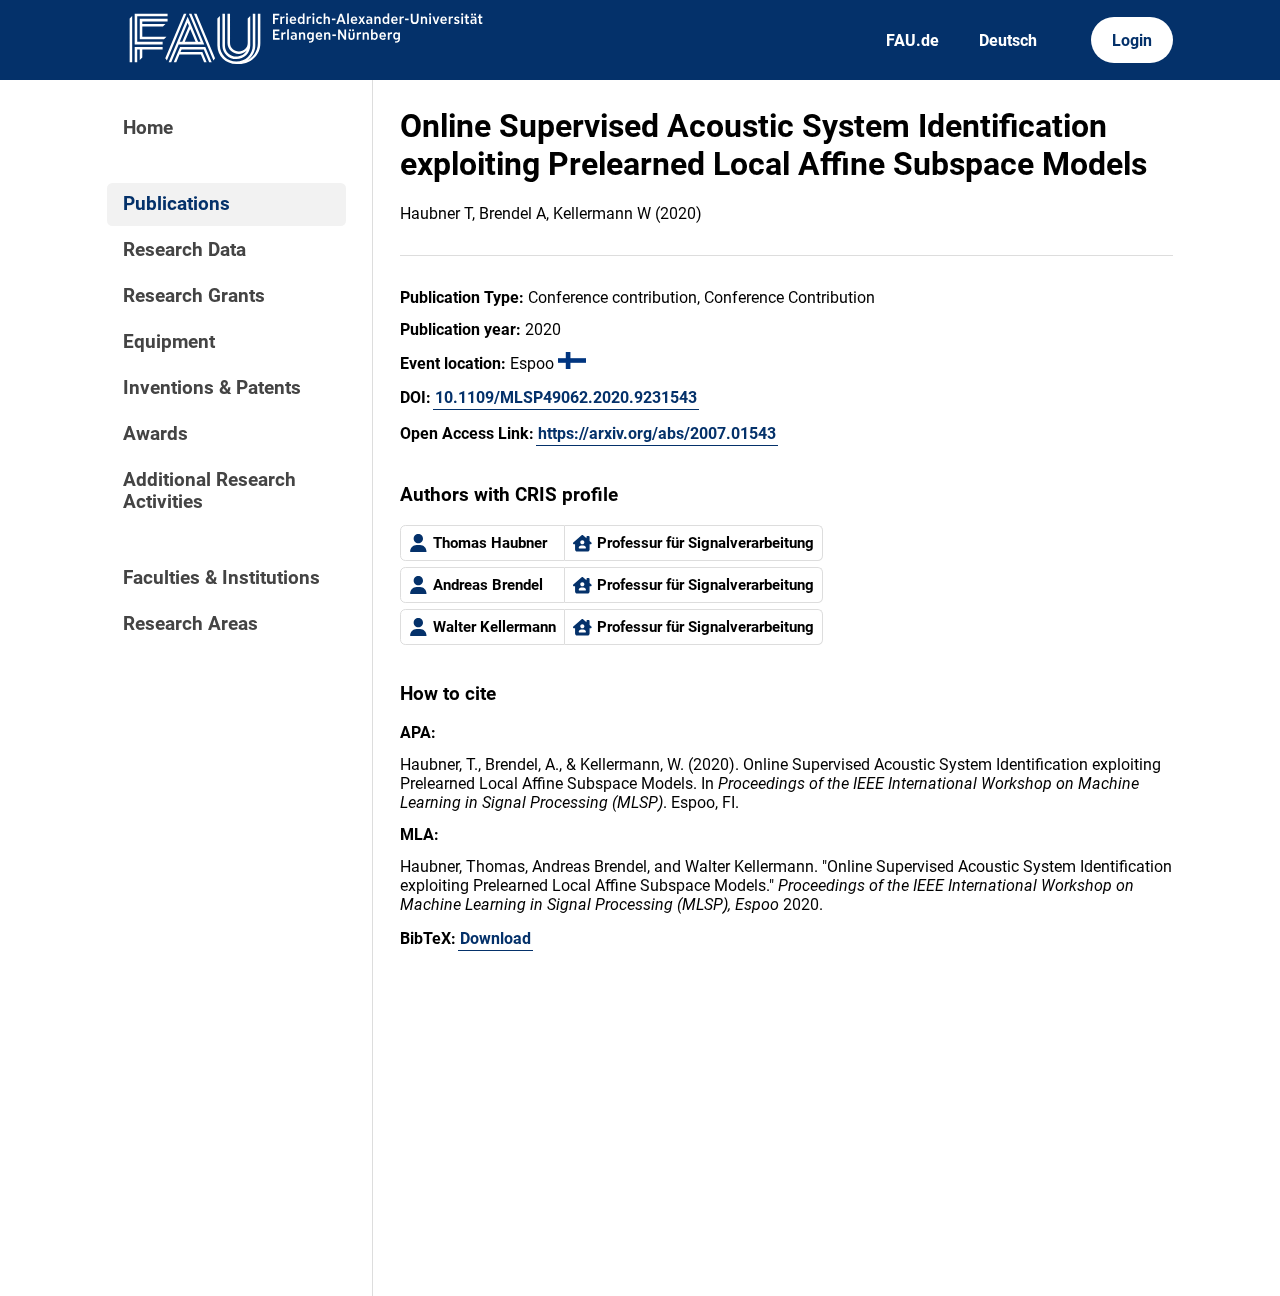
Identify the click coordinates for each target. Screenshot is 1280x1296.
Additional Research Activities (209, 491)
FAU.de (912, 40)
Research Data (184, 250)
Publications (176, 204)
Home (148, 128)
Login (1132, 40)
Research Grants (194, 296)
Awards (155, 434)
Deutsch (1008, 40)
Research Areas (190, 624)
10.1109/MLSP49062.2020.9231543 (566, 397)
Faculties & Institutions (221, 578)
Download (495, 938)
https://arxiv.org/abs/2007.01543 (657, 433)
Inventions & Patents (212, 388)
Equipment (169, 342)
